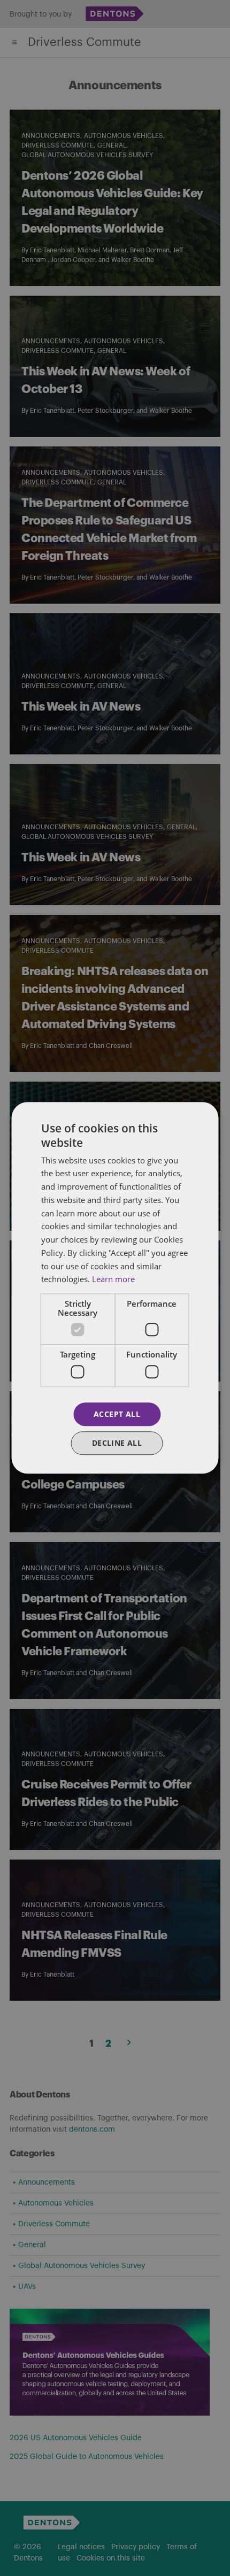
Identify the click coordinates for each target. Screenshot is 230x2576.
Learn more (113, 1279)
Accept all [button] (117, 1414)
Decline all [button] (117, 1443)
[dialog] (115, 1288)
